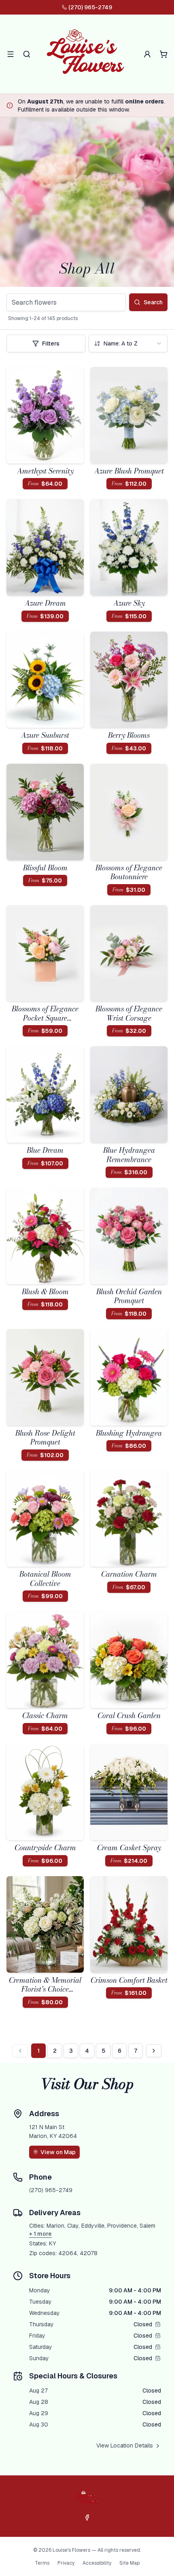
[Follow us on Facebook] (87, 2517)
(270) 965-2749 (90, 7)
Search (153, 302)
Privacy (66, 2563)
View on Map (58, 2152)
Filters (51, 343)
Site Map (129, 2563)
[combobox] (128, 343)
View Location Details (125, 2445)
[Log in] (147, 54)
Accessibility (97, 2563)
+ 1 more (40, 2234)
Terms (42, 2563)
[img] (158, 2324)
